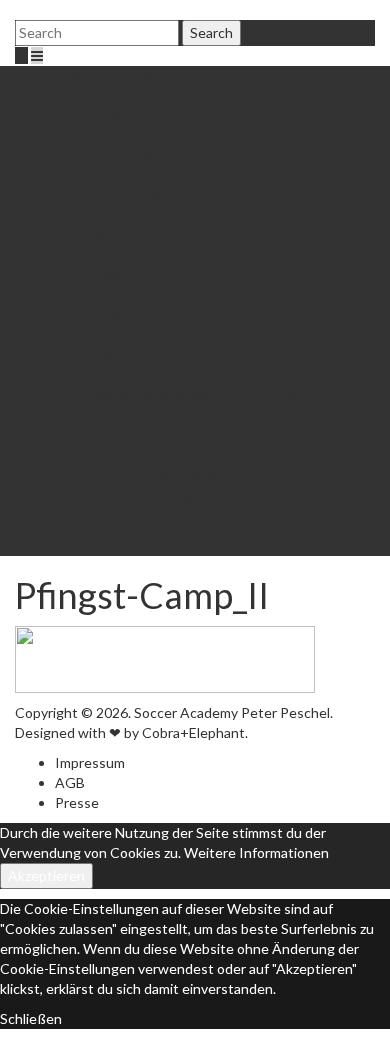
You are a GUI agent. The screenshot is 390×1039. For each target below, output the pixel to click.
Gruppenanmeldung (197, 435)
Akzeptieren (46, 875)
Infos (151, 175)
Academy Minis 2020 (159, 475)
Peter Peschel (139, 95)
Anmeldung (131, 295)
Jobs (109, 255)
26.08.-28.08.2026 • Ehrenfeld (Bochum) (219, 395)
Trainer (117, 115)
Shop (111, 235)
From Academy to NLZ (124, 515)
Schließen (31, 1018)
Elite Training (136, 155)
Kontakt (81, 535)
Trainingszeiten (143, 315)
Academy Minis (102, 455)
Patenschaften (142, 195)
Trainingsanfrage (148, 495)
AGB (70, 782)
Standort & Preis (147, 335)
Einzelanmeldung (187, 415)
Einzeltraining (97, 355)
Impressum (90, 762)
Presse (77, 802)
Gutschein (128, 215)
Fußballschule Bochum (125, 75)
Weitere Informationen (256, 852)
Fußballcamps (97, 375)
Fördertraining (99, 275)
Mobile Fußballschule (160, 135)
